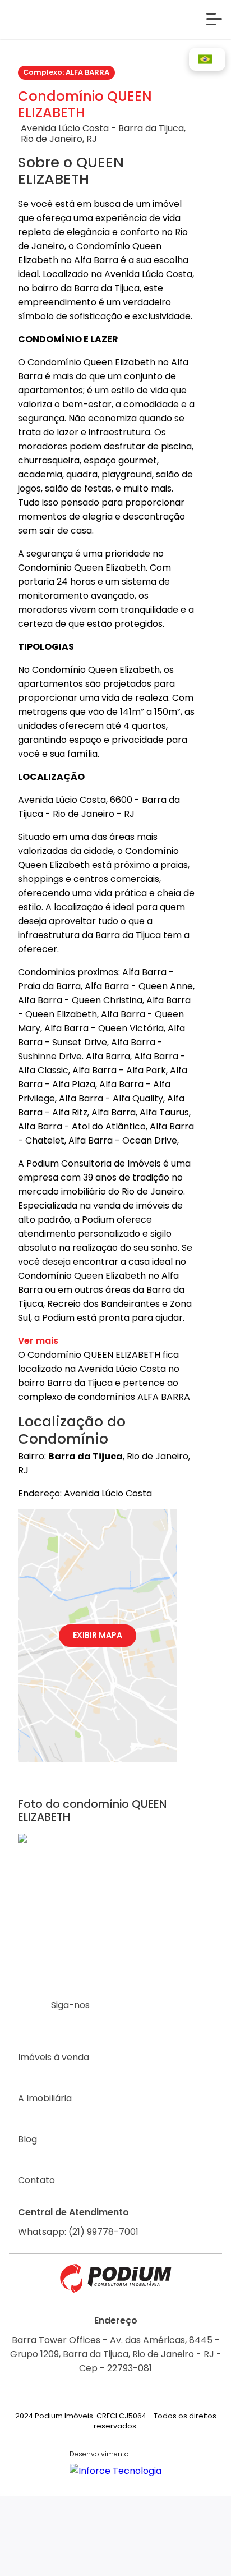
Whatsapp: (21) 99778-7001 (78, 2232)
